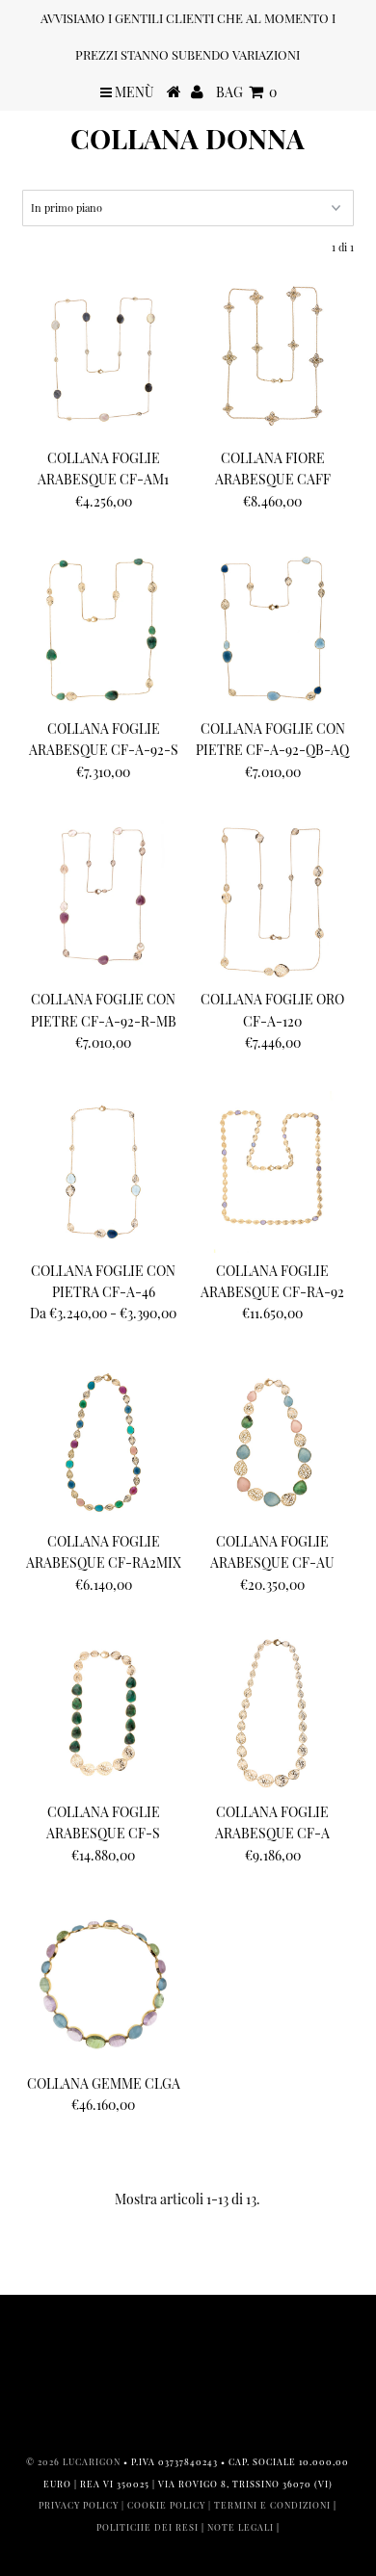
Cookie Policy (166, 2505)
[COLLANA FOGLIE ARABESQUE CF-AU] (273, 1443)
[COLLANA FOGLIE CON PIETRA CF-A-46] (103, 1172)
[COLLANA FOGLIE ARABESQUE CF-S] (103, 1713)
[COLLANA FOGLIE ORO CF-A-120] (273, 900)
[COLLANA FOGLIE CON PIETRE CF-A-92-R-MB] (103, 900)
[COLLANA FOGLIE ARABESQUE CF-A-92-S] (103, 630)
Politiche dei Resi (148, 2527)
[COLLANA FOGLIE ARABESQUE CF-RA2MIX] (103, 1443)
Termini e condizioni (272, 2505)
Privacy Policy (79, 2505)
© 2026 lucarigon (73, 2461)
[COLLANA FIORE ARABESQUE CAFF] (273, 359)
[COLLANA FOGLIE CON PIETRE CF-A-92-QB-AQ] (273, 630)
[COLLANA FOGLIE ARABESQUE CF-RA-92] (273, 1172)
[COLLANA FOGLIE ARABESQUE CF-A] (273, 1713)
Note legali (241, 2527)
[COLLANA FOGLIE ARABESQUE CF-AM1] (103, 359)
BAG (246, 92)
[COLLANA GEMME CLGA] (103, 1984)
